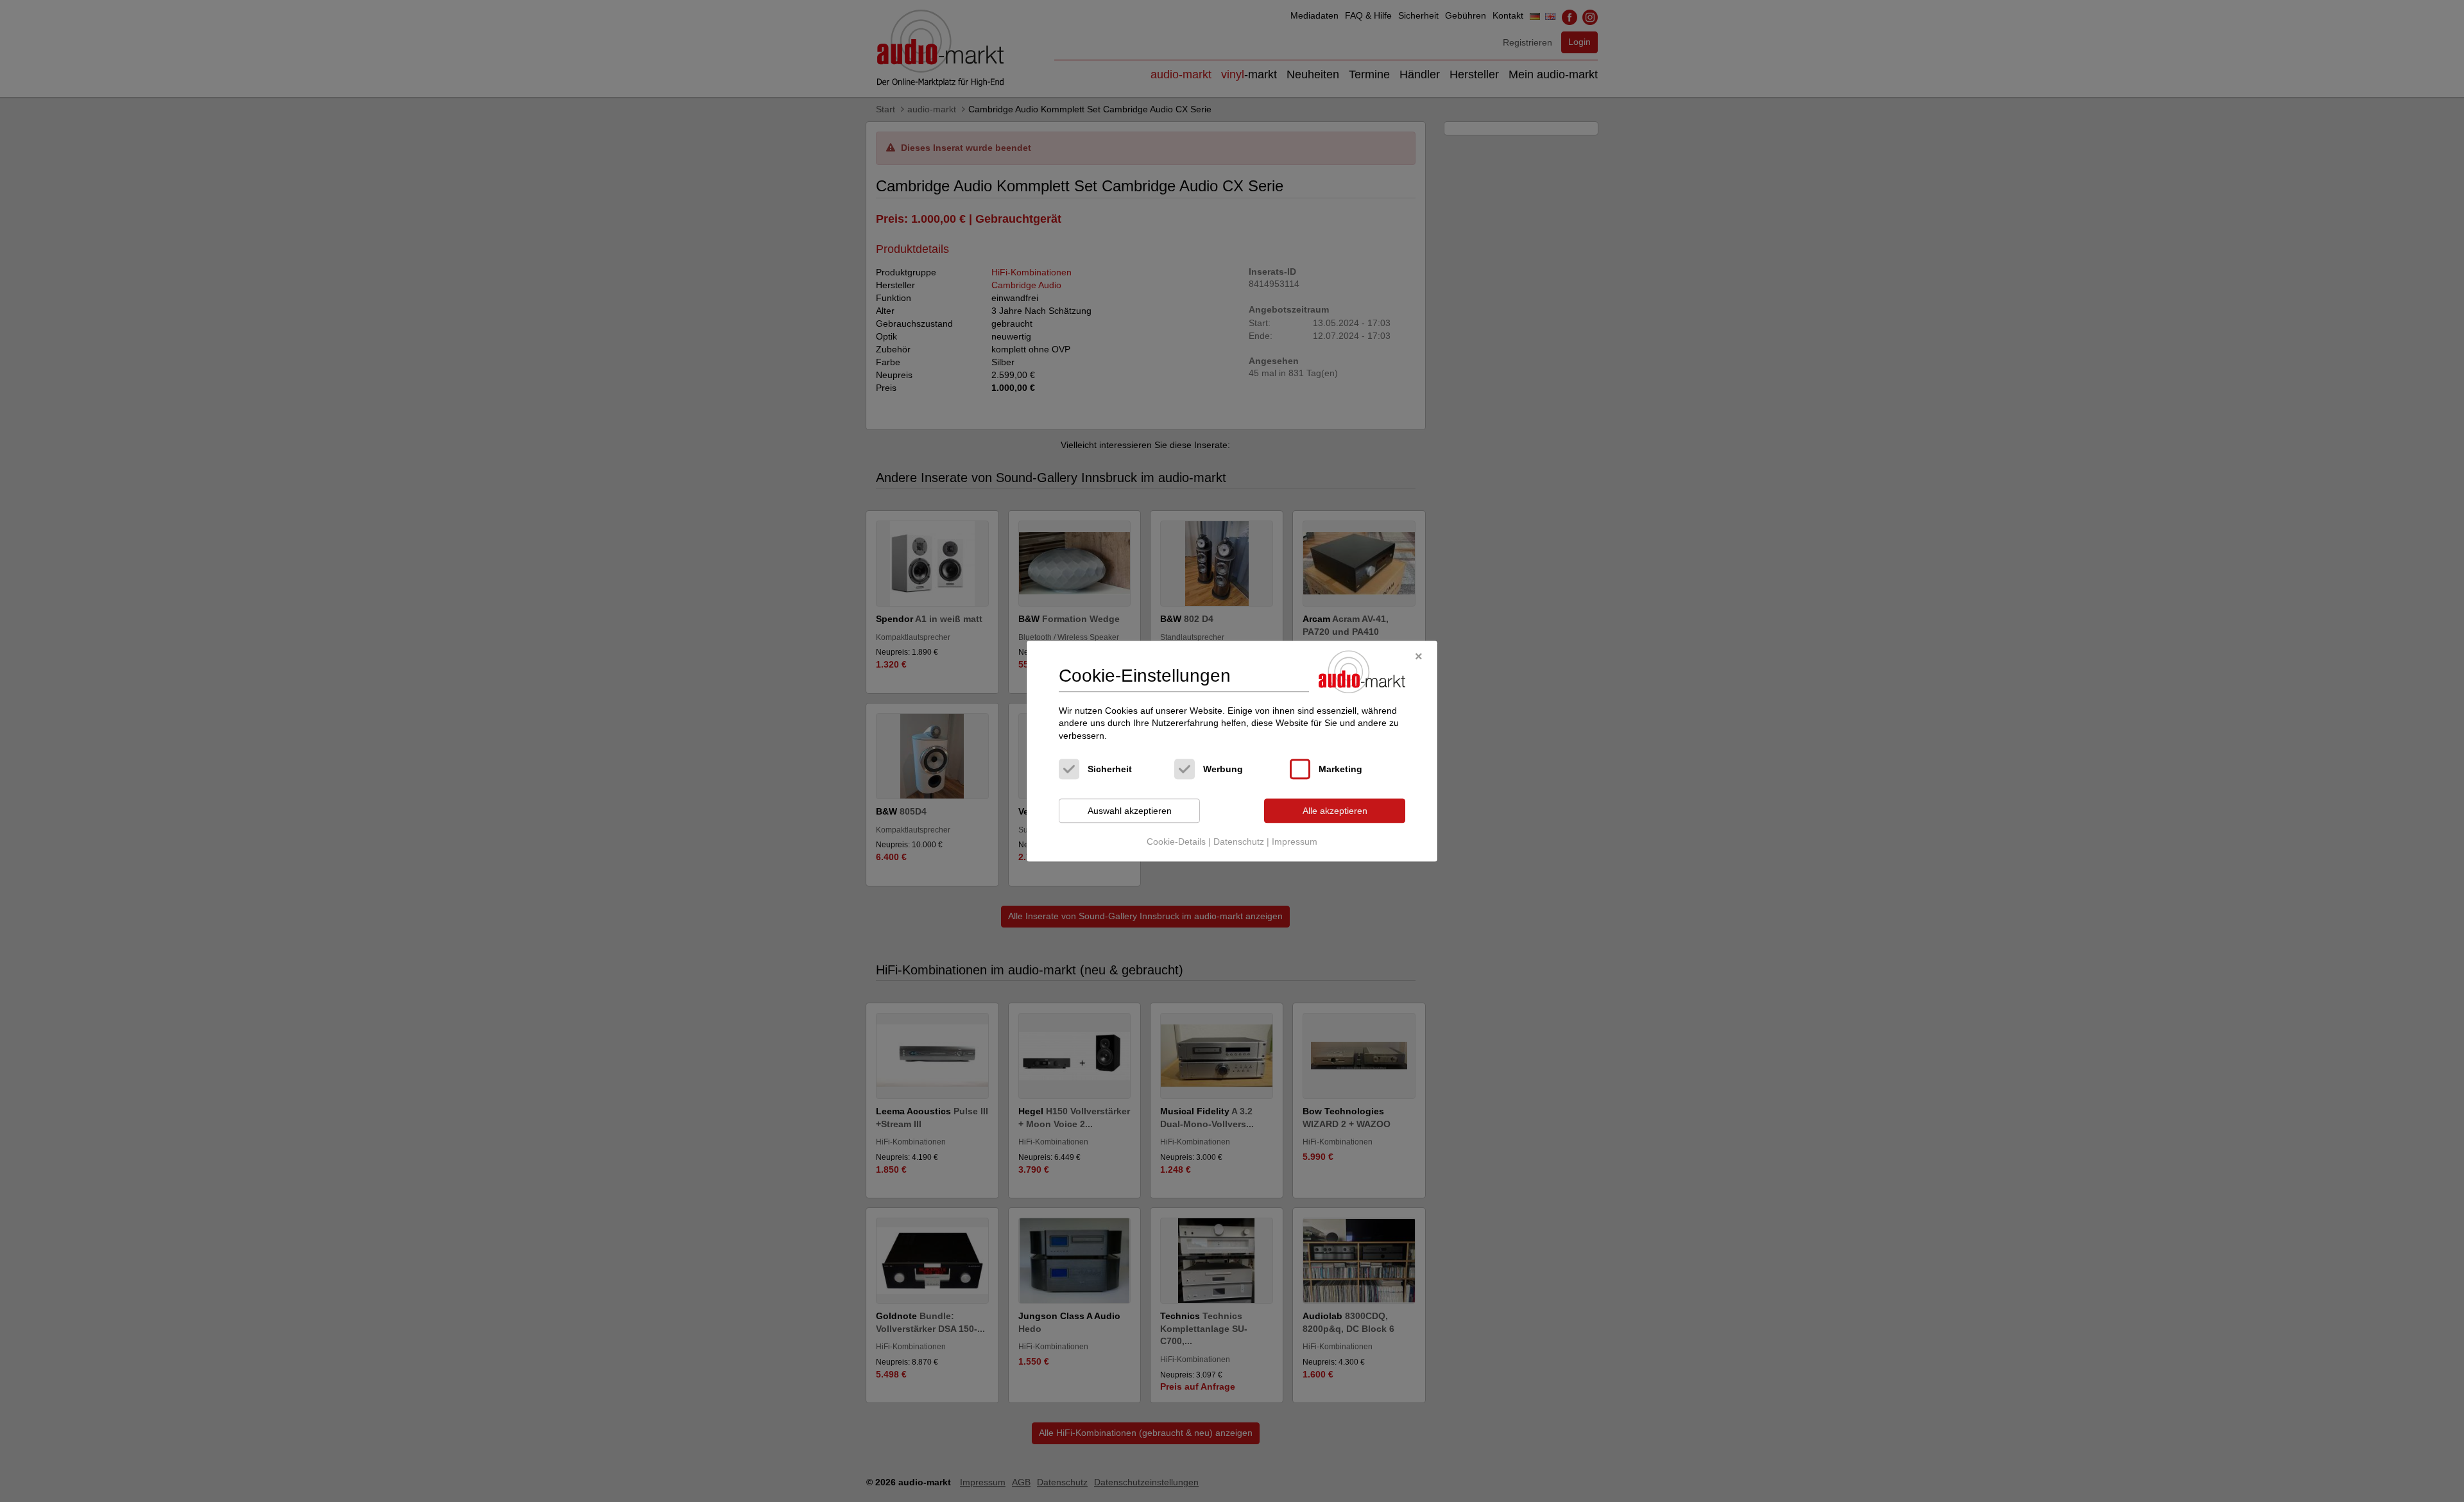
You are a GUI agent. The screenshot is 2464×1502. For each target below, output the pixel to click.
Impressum (1295, 842)
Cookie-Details (1176, 842)
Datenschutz (1239, 842)
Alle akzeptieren (1335, 811)
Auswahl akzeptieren (1130, 811)
